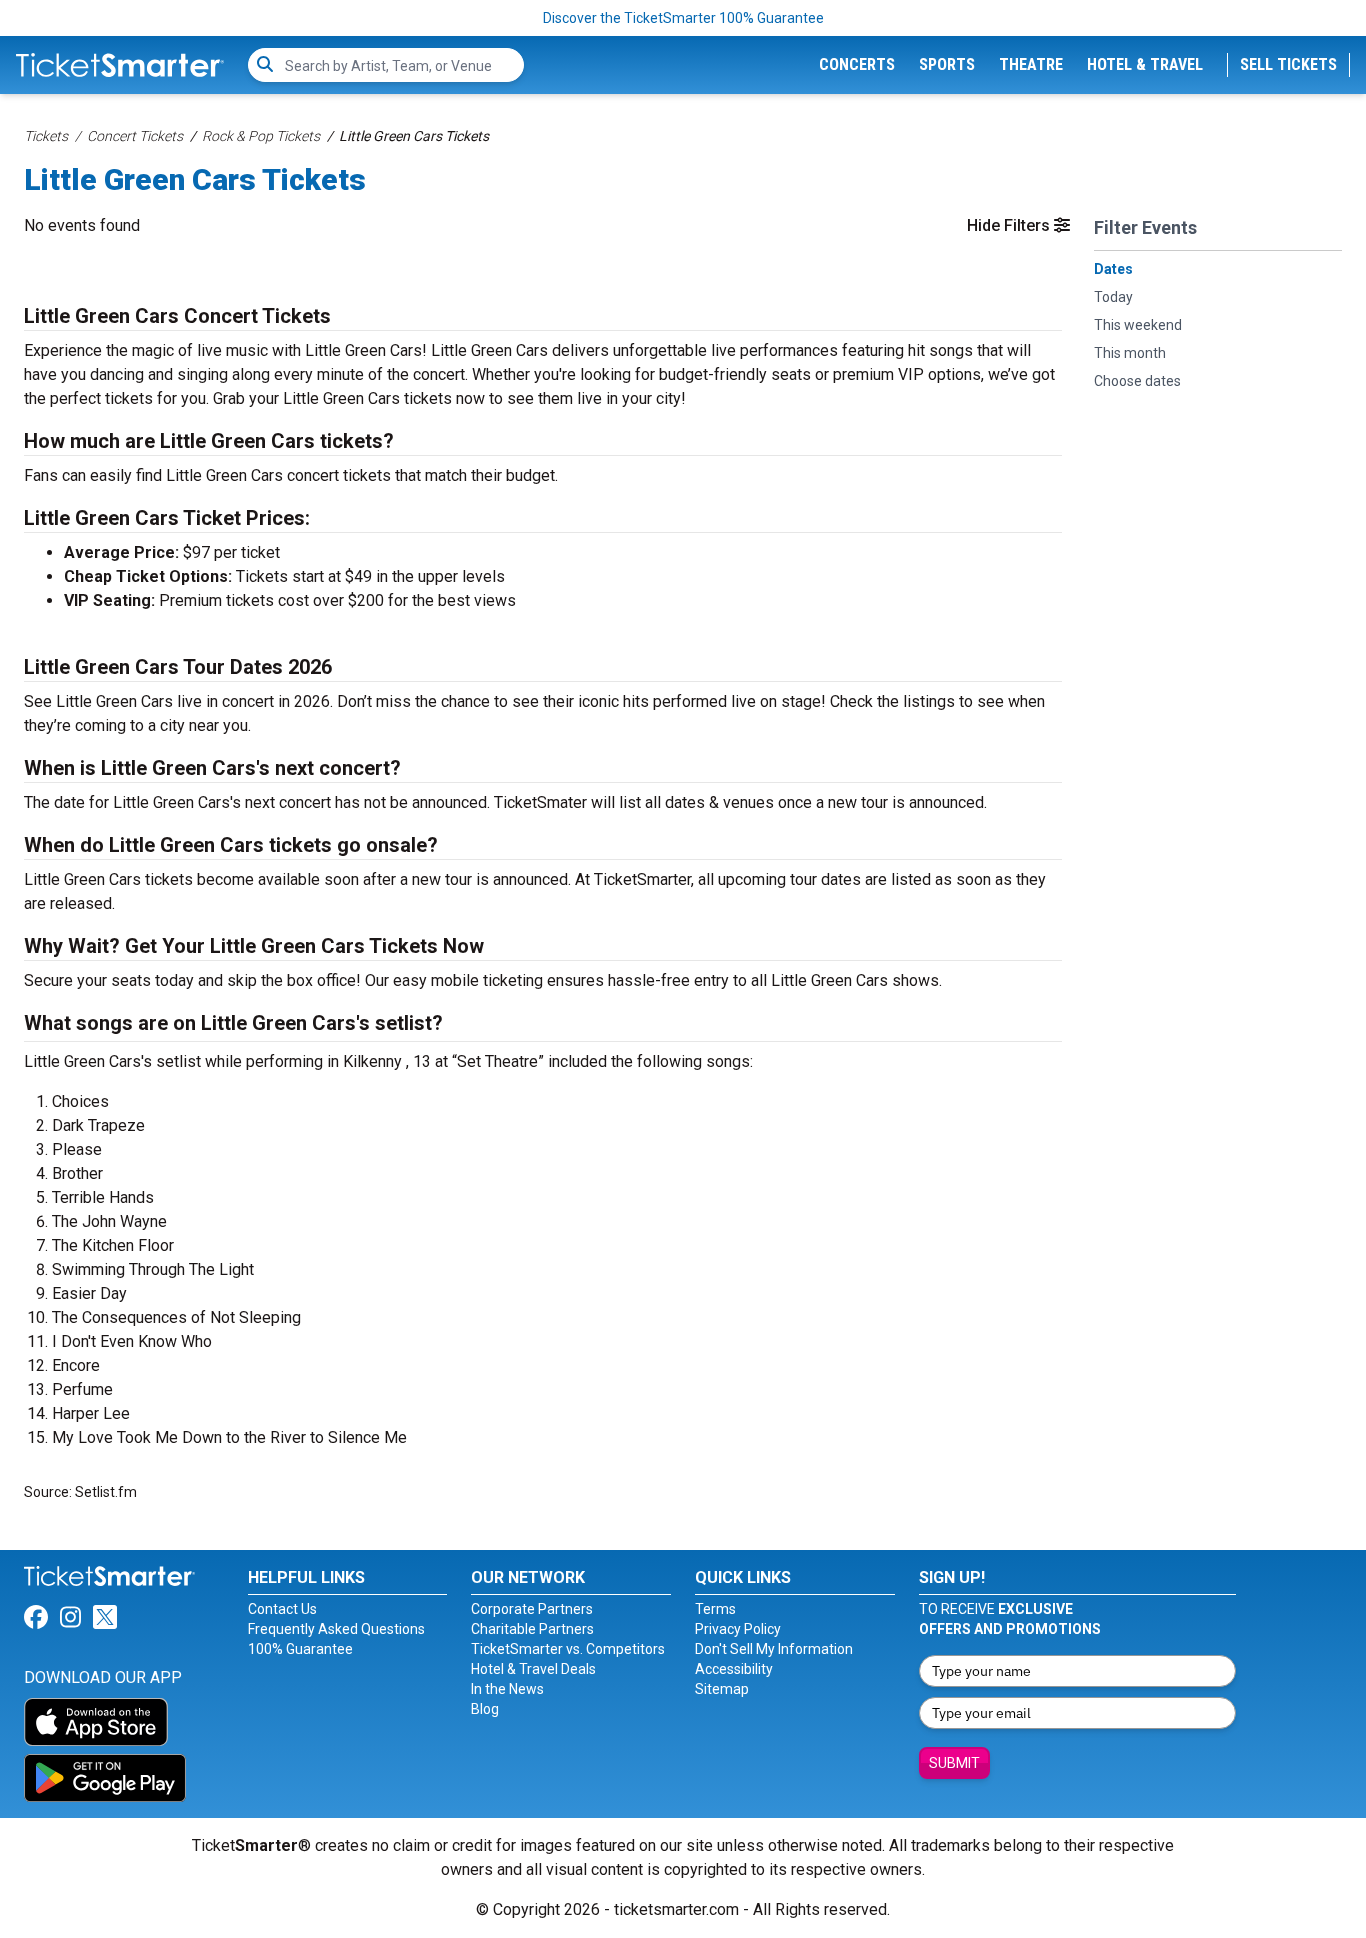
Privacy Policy (738, 1629)
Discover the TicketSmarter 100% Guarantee (683, 18)
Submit (954, 1763)
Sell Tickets (1288, 64)
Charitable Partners (532, 1629)
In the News (507, 1689)
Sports (947, 64)
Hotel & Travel (1145, 64)
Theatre (1031, 64)
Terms (715, 1609)
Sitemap (722, 1689)
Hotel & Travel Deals (533, 1669)
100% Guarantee (300, 1649)
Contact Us (282, 1609)
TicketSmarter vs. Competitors (568, 1649)
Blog (485, 1709)
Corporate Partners (532, 1609)
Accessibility (734, 1669)
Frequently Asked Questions (336, 1629)
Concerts (857, 64)
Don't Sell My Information (774, 1649)
